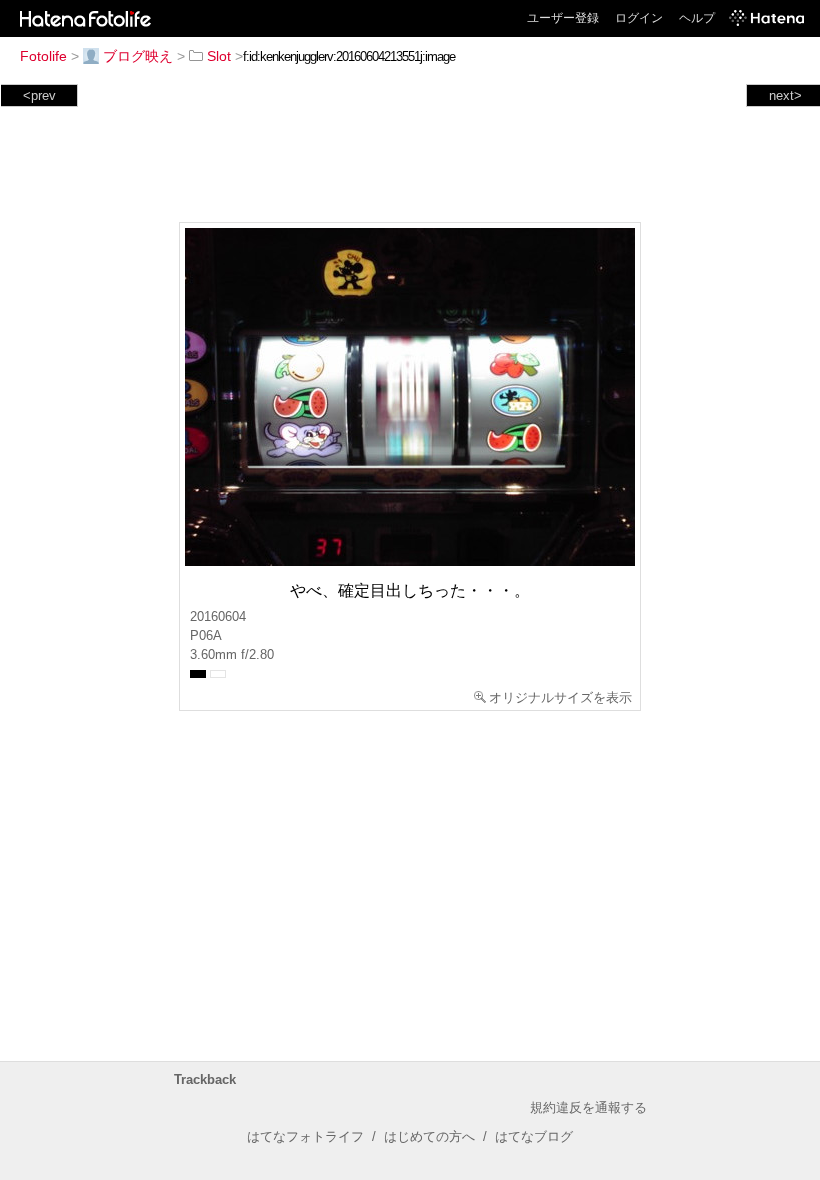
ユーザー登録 (563, 18)
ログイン (639, 18)
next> (785, 95)
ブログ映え (138, 56)
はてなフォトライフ (305, 1136)
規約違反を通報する (588, 1107)
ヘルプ (697, 18)
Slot (219, 56)
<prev (39, 95)
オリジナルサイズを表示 (560, 697)
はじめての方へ (429, 1136)
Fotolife (43, 56)
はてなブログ (534, 1136)
